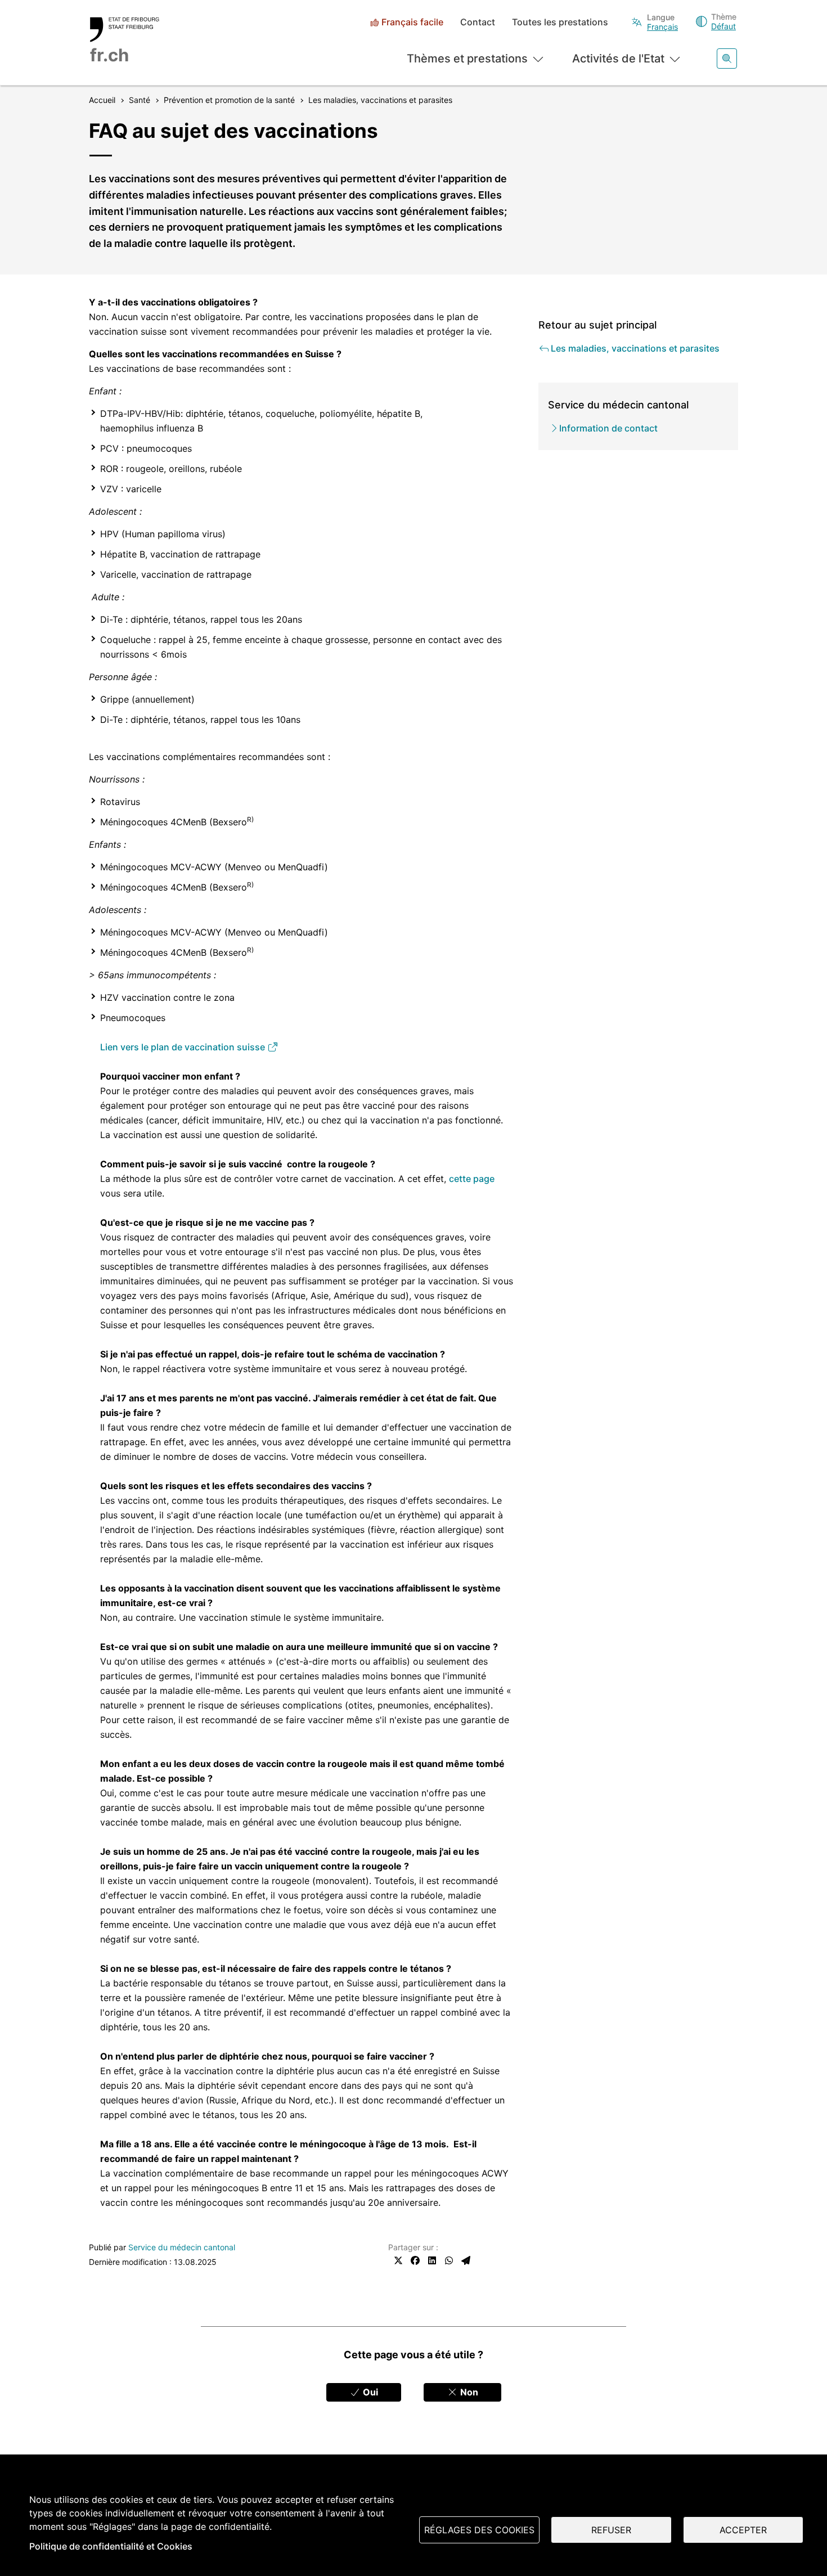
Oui (369, 2392)
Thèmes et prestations (467, 59)
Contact (478, 22)
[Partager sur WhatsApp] (449, 2260)
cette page (472, 1179)
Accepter (743, 2530)
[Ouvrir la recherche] (727, 59)
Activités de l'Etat (618, 59)
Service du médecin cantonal (182, 2247)
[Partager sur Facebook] (415, 2260)
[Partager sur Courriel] (466, 2260)
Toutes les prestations (560, 22)
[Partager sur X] (398, 2260)
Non (468, 2392)
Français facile (412, 22)
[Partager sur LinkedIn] (432, 2260)
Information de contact (608, 428)
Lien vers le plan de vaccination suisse (184, 1047)
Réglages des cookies (479, 2530)
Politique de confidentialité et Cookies (111, 2546)
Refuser (611, 2530)
